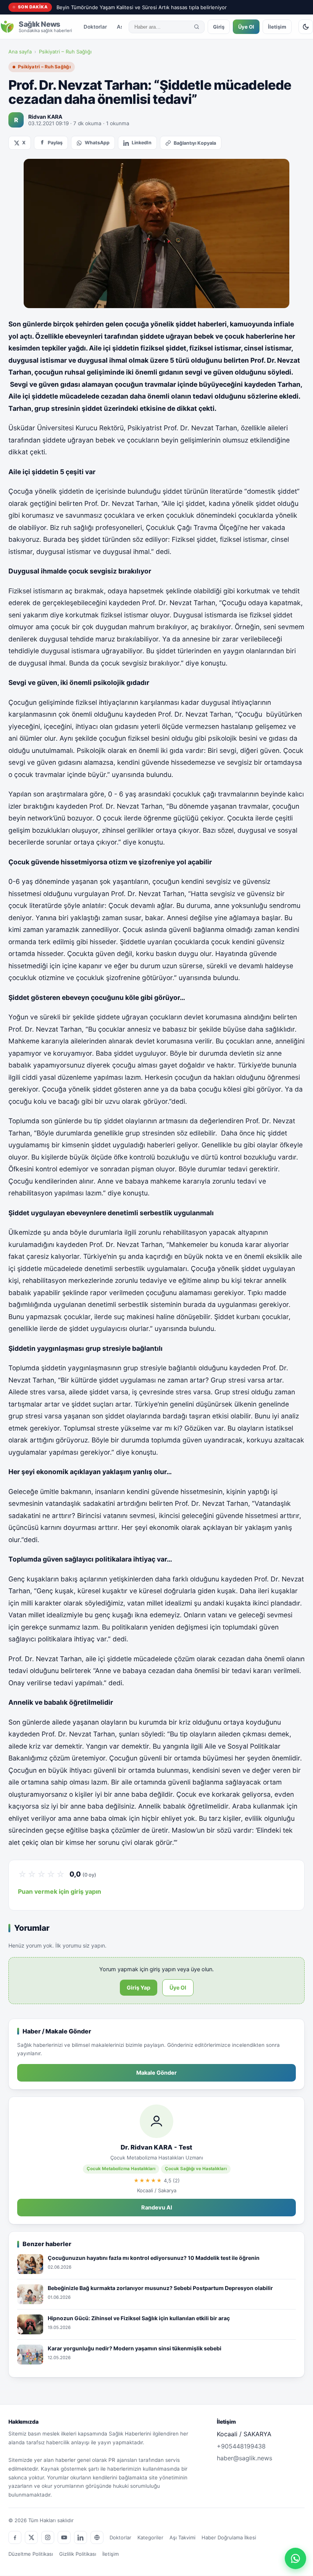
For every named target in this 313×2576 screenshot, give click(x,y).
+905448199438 (241, 2446)
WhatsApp (97, 143)
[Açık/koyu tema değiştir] (306, 27)
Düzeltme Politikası (31, 2554)
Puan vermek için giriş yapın (60, 1891)
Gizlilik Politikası (78, 2554)
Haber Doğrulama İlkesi (229, 2537)
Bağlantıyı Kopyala (195, 143)
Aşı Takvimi (182, 2537)
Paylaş (55, 143)
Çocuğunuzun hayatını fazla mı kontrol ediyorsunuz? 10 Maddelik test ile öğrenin (154, 2258)
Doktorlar (95, 27)
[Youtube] (64, 2537)
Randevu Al (157, 2208)
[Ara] (197, 27)
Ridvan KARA (45, 117)
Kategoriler (150, 2537)
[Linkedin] (81, 2537)
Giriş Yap (139, 1987)
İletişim (277, 27)
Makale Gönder (156, 2073)
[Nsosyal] (97, 2537)
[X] (31, 2537)
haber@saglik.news (244, 2458)
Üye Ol (246, 27)
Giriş (219, 27)
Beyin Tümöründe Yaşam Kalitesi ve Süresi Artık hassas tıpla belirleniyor (142, 7)
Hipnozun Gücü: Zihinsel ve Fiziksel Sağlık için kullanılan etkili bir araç (139, 2318)
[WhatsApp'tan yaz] (295, 2558)
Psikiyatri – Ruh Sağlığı (65, 52)
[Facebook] (15, 2537)
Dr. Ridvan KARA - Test (156, 2147)
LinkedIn (142, 143)
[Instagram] (48, 2537)
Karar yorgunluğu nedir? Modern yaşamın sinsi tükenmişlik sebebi (135, 2348)
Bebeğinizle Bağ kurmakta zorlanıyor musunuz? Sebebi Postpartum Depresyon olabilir (160, 2288)
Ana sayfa (20, 52)
